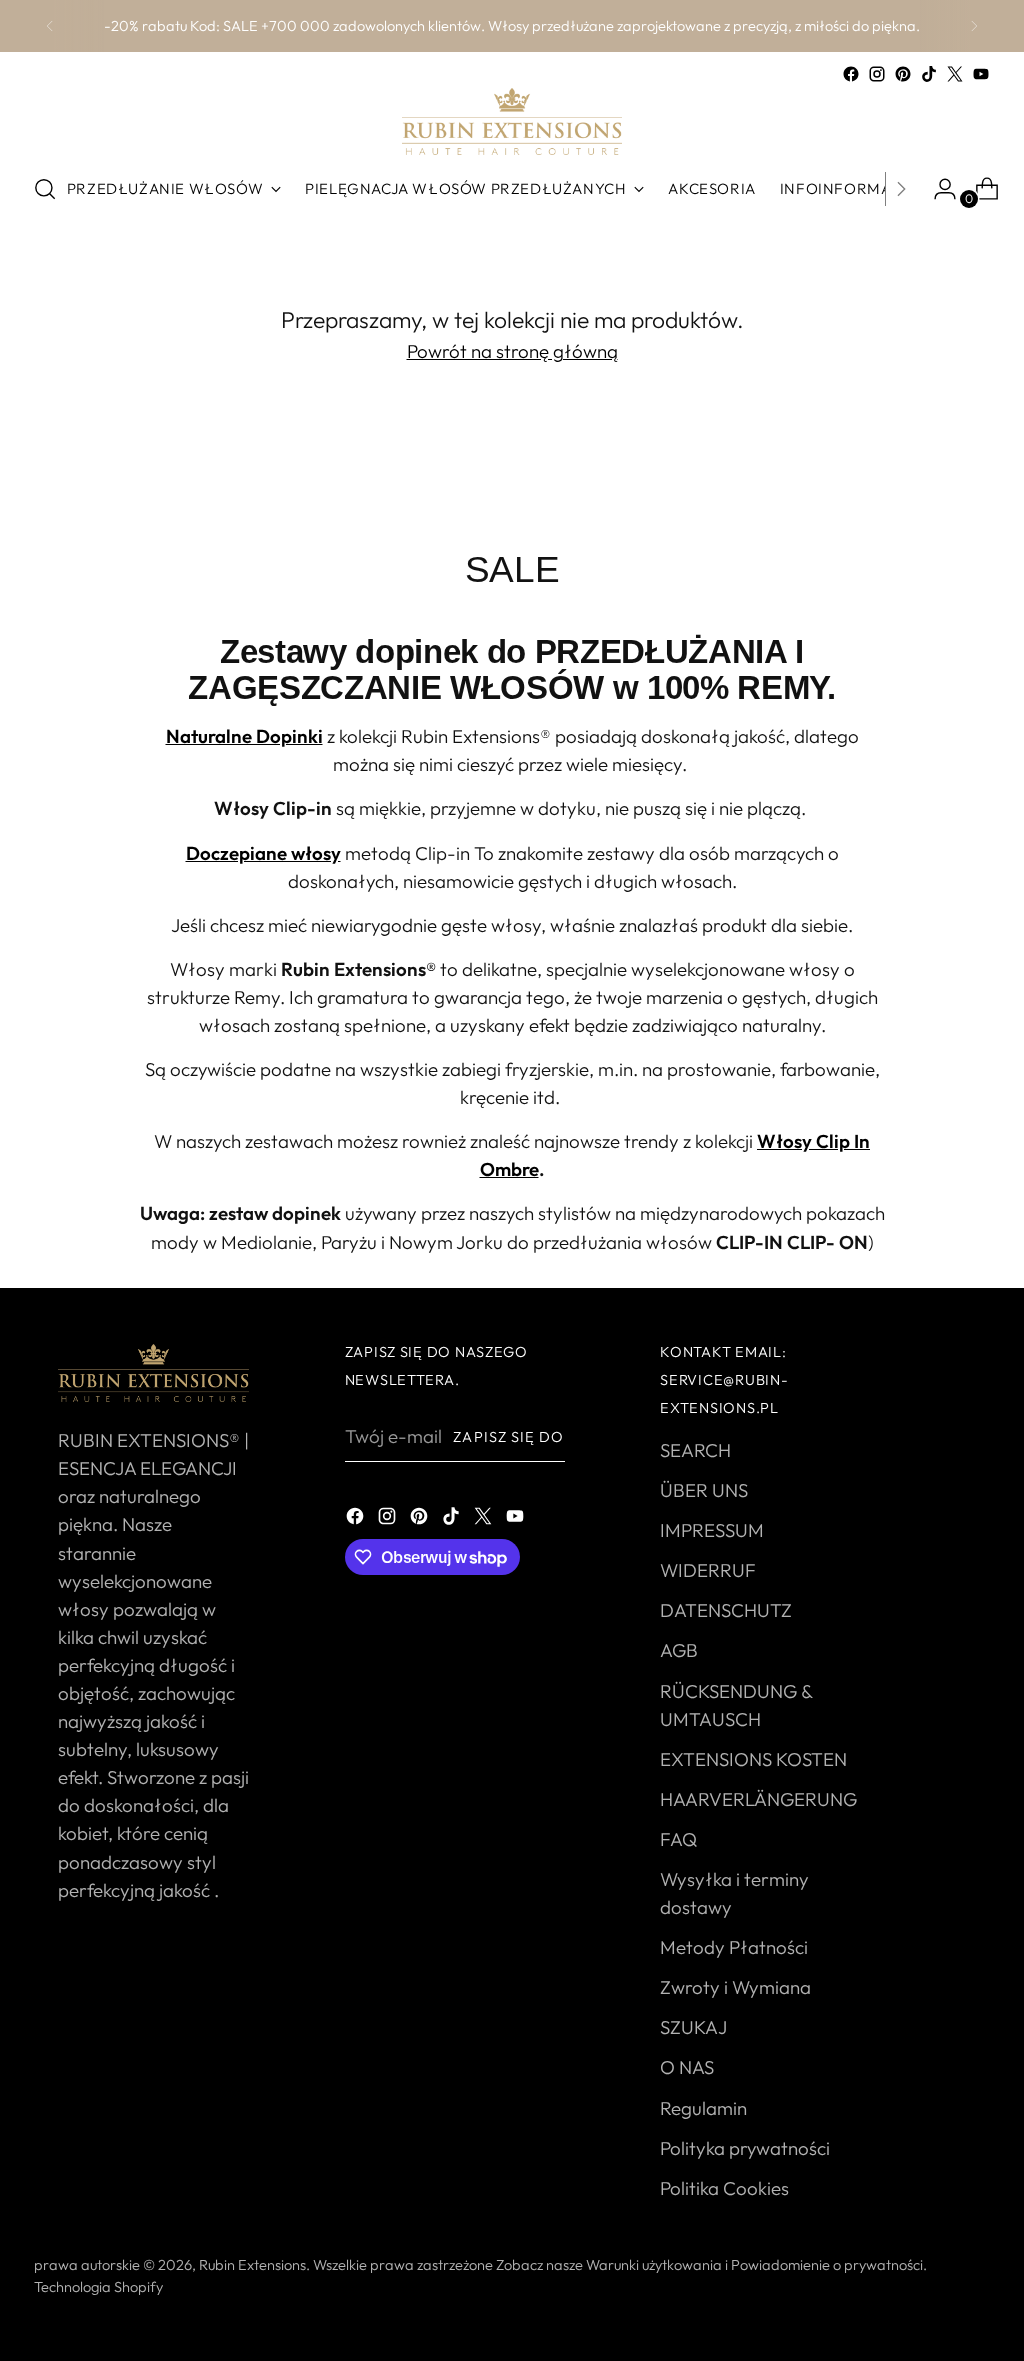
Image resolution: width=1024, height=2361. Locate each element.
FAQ (678, 1839)
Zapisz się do (508, 1436)
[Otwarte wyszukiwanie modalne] (45, 189)
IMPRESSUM (712, 1530)
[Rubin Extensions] (512, 121)
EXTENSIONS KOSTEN (753, 1759)
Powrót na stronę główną (512, 351)
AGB (679, 1650)
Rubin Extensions (252, 2264)
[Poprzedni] (50, 26)
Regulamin (703, 2108)
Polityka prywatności (745, 2148)
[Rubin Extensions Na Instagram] (877, 74)
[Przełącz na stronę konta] (937, 189)
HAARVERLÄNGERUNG (758, 1799)
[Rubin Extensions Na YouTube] (981, 74)
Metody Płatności (734, 1947)
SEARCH (695, 1450)
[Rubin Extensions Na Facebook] (851, 74)
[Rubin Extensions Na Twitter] (955, 74)
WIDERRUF (708, 1570)
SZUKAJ (693, 2027)
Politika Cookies (724, 2188)
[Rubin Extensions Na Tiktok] (929, 74)
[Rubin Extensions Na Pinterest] (903, 74)
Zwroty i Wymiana (735, 1987)
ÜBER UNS (704, 1490)
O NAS (687, 2067)
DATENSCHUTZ (726, 1610)
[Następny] (974, 26)
